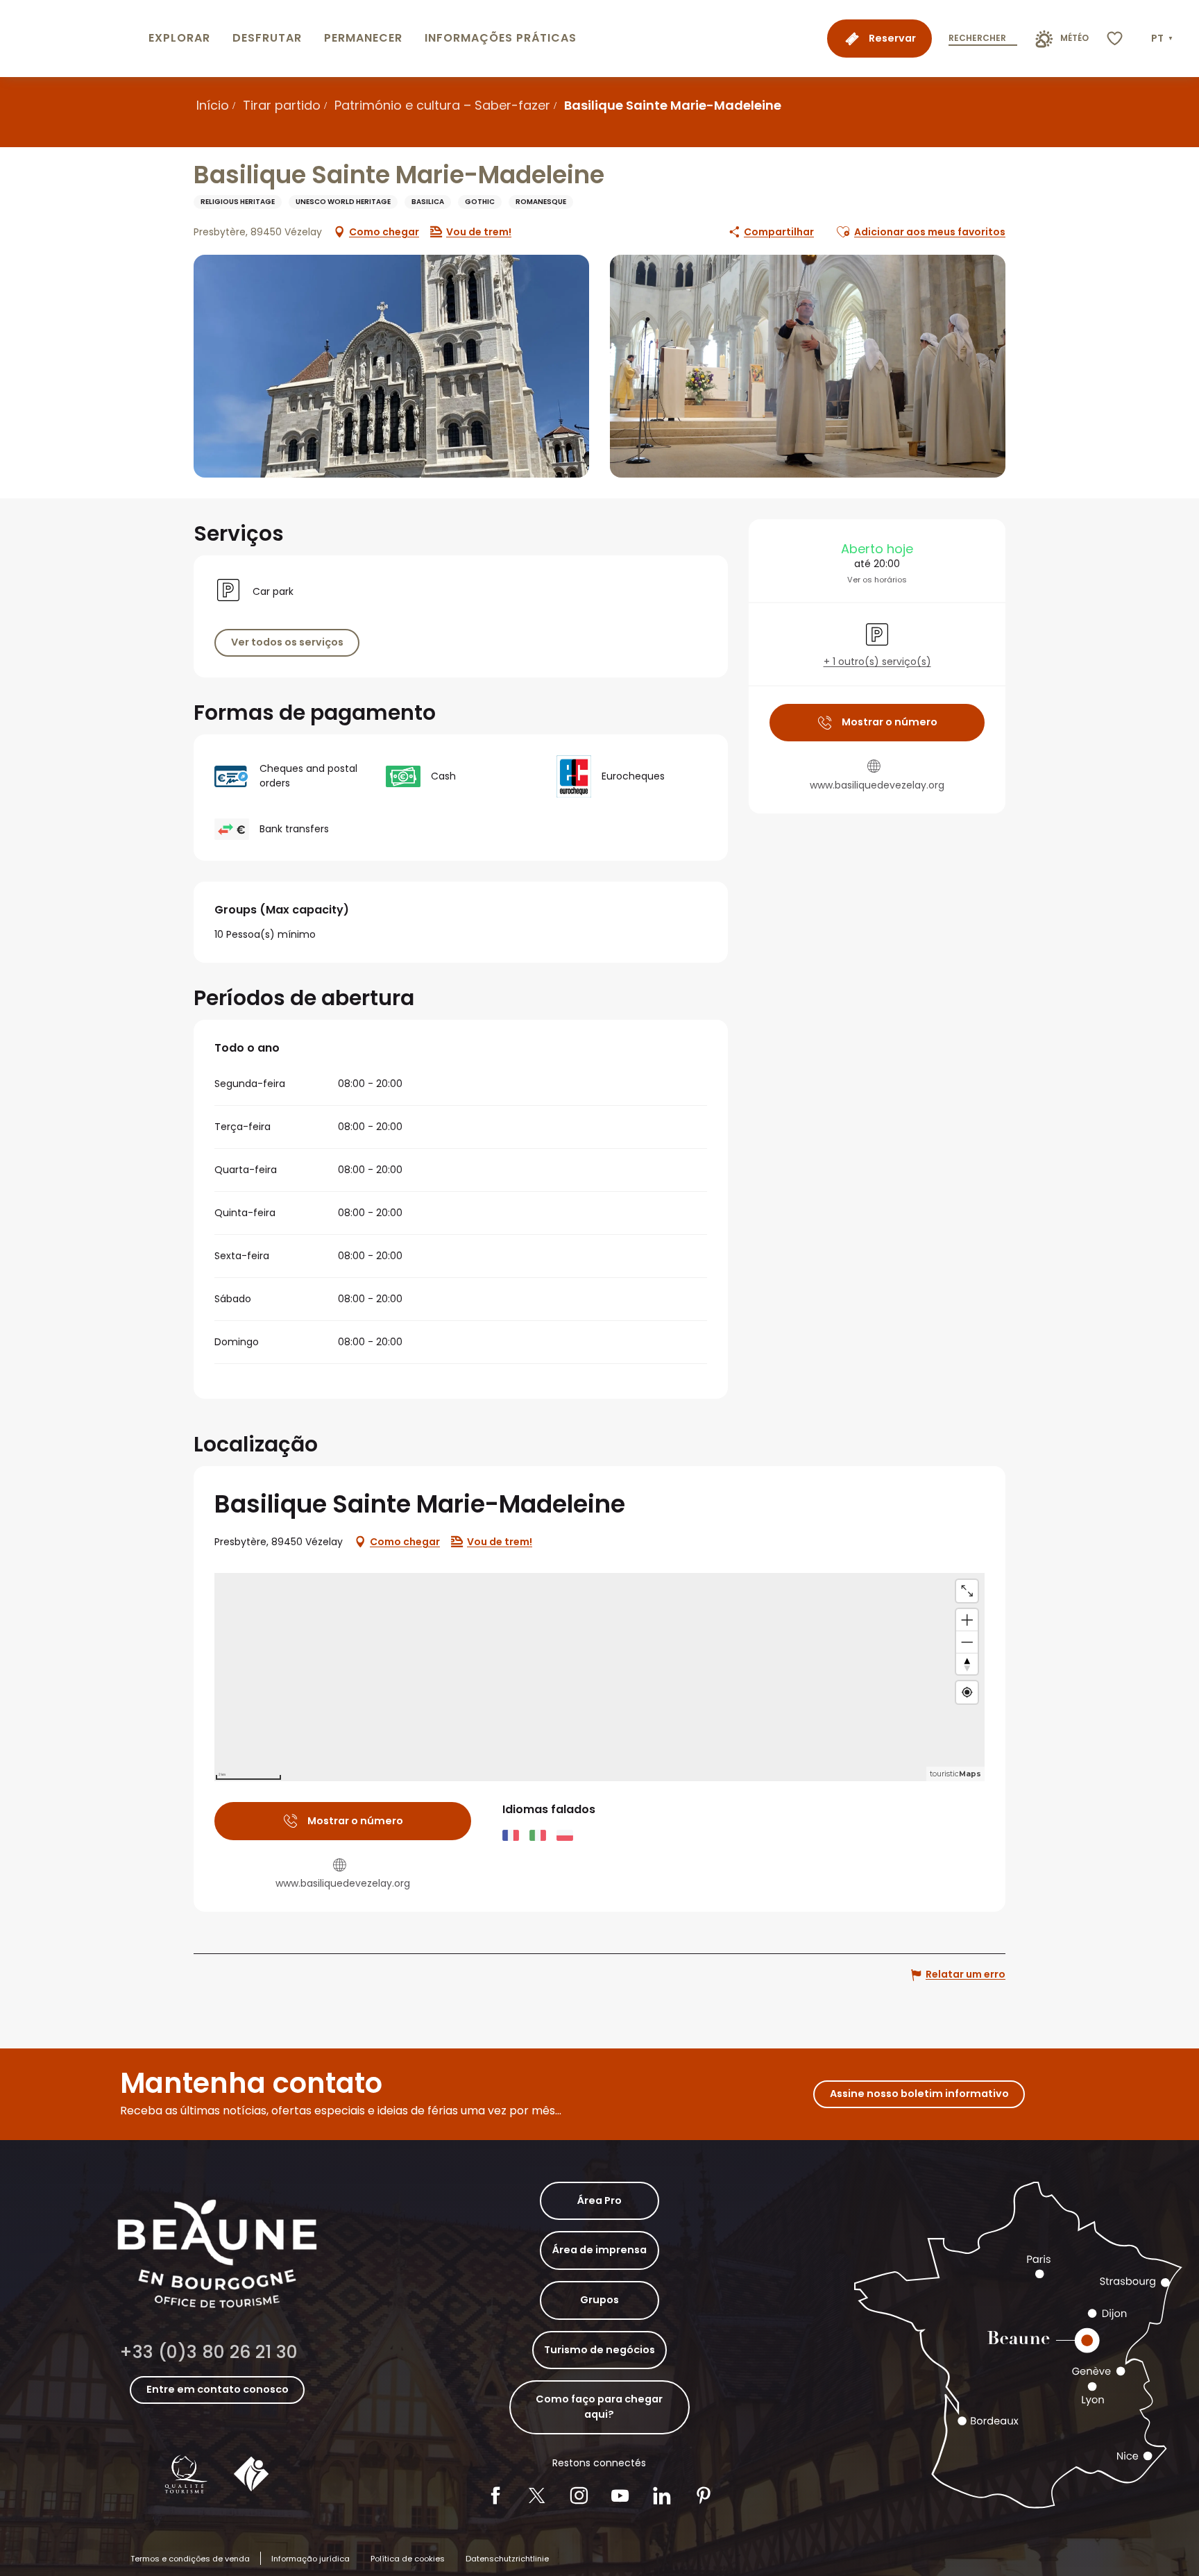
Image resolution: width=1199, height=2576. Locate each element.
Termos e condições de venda (190, 2559)
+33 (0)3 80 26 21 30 (209, 2352)
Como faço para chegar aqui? (599, 2407)
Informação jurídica (311, 2559)
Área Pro (599, 2200)
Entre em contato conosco (218, 2389)
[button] (1163, 39)
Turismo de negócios (599, 2350)
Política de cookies (408, 2559)
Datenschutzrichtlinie (507, 2559)
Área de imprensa (599, 2250)
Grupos (599, 2300)
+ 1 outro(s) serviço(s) (877, 662)
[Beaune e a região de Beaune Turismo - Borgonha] (71, 39)
